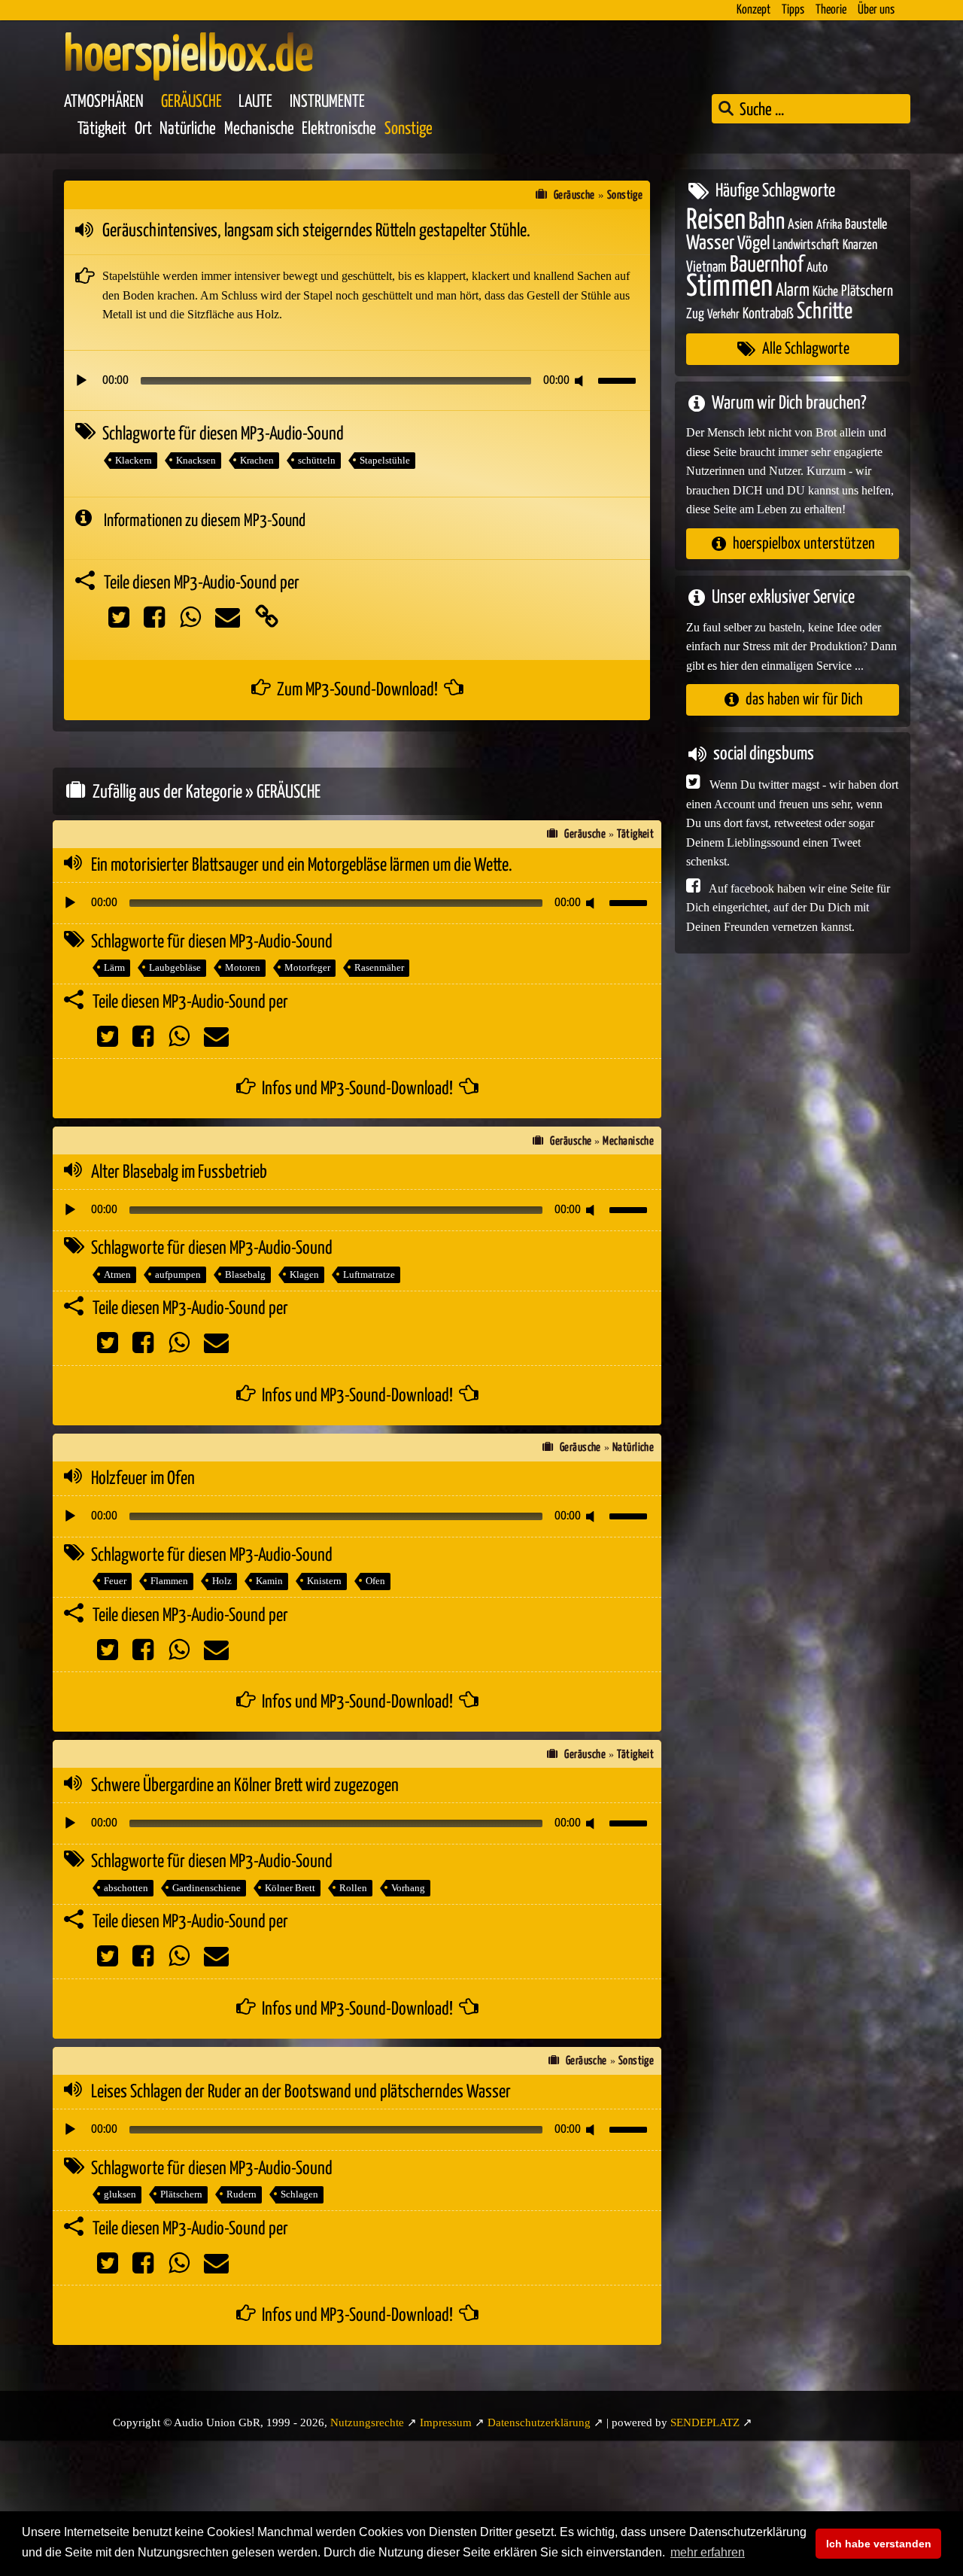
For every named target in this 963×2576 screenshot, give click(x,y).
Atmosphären (104, 102)
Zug (695, 313)
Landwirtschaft (806, 245)
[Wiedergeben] (81, 381)
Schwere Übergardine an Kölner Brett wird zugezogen (245, 1786)
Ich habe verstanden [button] (879, 2544)
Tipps (793, 10)
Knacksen (196, 460)
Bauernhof (767, 265)
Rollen (353, 1888)
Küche (825, 292)
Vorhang (408, 1888)
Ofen (375, 1581)
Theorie (831, 10)
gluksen (120, 2194)
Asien (800, 224)
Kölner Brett (290, 1888)
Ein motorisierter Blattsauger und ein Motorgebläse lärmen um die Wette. (302, 865)
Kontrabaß (768, 313)
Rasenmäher (379, 967)
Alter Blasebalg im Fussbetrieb (179, 1172)
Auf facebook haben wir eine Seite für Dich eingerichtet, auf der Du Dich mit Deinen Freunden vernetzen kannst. (788, 907)
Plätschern (181, 2194)
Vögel (753, 244)
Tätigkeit (102, 129)
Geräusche (191, 102)
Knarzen (860, 245)
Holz (222, 1581)
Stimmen (729, 287)
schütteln (317, 460)
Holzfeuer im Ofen (143, 1479)
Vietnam (706, 267)
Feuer (115, 1581)
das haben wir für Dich (804, 700)
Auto (817, 267)
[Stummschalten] (582, 381)
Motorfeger (307, 967)
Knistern (324, 1581)
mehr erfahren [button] (708, 2552)
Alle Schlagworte (806, 349)
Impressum (446, 2422)
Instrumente (327, 102)
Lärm (114, 967)
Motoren (243, 967)
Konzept (753, 10)
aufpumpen (178, 1274)
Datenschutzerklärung (539, 2422)
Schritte (825, 311)
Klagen (304, 1274)
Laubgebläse (175, 967)
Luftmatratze (369, 1274)
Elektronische (339, 129)
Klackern (134, 460)
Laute (255, 102)
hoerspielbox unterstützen (804, 543)
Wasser (710, 244)
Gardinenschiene (207, 1888)
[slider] (619, 379)
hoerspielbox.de (188, 56)
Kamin (269, 1581)
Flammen (169, 1581)
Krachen (257, 460)
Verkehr (723, 314)
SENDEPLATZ (705, 2422)
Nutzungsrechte (367, 2422)
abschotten (126, 1888)
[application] (357, 381)
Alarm (793, 291)
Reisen (716, 220)
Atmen (117, 1274)
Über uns (876, 10)
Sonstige (409, 129)
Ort (143, 129)
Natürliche (188, 129)
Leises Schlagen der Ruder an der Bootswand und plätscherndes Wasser (301, 2092)
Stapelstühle (385, 460)
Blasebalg (245, 1274)
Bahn (767, 221)
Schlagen (299, 2194)
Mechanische (259, 129)
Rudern (242, 2194)
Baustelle (866, 224)
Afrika (829, 225)
